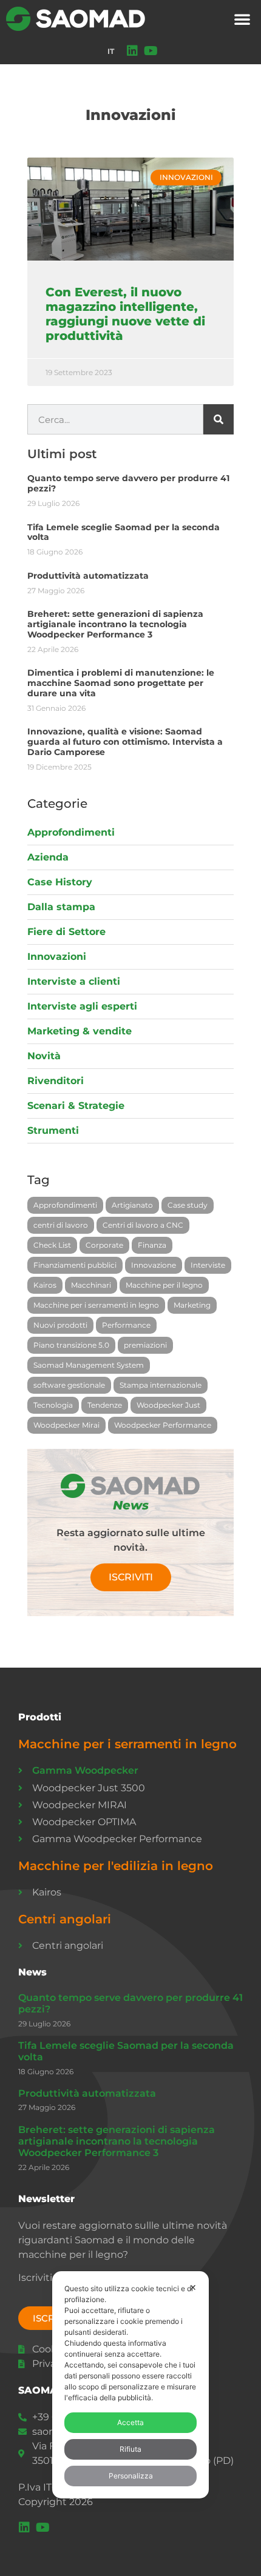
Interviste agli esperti (82, 1006)
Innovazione (154, 1265)
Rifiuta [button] (130, 2449)
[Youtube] (151, 51)
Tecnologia (53, 1405)
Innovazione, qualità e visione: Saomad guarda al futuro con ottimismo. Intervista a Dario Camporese (125, 742)
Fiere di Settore (66, 932)
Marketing (192, 1305)
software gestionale (69, 1385)
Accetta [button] (130, 2422)
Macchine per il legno (164, 1285)
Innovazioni (57, 957)
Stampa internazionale (161, 1385)
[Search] (219, 419)
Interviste (208, 1265)
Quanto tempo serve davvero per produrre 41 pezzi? (128, 483)
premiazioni (145, 1345)
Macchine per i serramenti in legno (96, 1305)
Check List (52, 1245)
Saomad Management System (89, 1365)
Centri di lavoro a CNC (143, 1225)
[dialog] (130, 2385)
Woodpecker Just (168, 1405)
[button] (242, 19)
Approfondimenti (71, 832)
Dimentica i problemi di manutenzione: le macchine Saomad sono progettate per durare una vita (121, 683)
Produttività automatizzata (88, 576)
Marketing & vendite (80, 1031)
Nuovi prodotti (60, 1325)
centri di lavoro (61, 1225)
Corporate (104, 1245)
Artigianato (132, 1205)
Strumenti (53, 1130)
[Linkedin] (132, 51)
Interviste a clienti (74, 981)
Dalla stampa (61, 907)
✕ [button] (193, 2287)
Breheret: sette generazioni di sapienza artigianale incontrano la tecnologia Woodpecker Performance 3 (115, 624)
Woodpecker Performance (163, 1425)
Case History (60, 882)
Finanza (152, 1245)
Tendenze (105, 1405)
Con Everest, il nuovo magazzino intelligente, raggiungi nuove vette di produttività (125, 314)
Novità (44, 1056)
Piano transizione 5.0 (71, 1345)
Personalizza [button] (131, 2476)
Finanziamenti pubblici (75, 1265)
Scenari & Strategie (76, 1106)
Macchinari (91, 1285)
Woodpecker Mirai (66, 1425)
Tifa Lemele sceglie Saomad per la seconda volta (124, 532)
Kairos (45, 1285)
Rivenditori (56, 1081)
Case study (188, 1205)
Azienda (48, 857)
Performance (126, 1325)
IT (111, 51)
